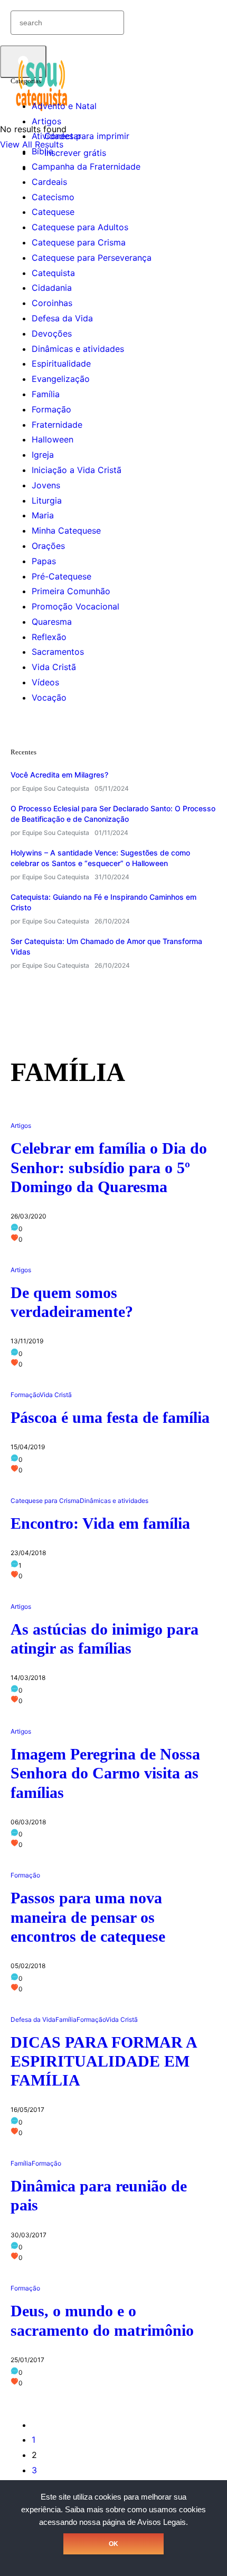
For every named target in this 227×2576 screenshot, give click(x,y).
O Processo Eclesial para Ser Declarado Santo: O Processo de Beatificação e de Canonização (113, 814)
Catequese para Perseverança (92, 258)
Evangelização (61, 379)
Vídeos (45, 682)
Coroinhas (52, 303)
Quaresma (52, 622)
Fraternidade (57, 425)
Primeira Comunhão (71, 591)
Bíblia (42, 151)
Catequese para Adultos (80, 227)
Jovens (46, 485)
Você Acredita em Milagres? (59, 775)
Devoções (52, 333)
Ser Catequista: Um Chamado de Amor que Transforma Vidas (106, 946)
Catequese (53, 212)
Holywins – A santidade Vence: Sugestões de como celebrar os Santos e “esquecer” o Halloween (100, 858)
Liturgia (47, 500)
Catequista (53, 273)
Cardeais (49, 182)
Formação (51, 409)
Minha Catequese (66, 530)
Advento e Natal (64, 106)
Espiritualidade (61, 363)
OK (113, 2544)
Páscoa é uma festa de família (110, 1417)
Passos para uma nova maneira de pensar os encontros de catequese (88, 1917)
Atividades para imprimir (81, 136)
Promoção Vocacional (75, 606)
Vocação (49, 697)
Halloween (53, 439)
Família (46, 394)
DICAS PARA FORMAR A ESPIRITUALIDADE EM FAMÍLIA (103, 2061)
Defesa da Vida (62, 318)
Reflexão (49, 637)
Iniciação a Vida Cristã (77, 470)
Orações (48, 546)
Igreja (43, 455)
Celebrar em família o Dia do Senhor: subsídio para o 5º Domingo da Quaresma (109, 1167)
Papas (44, 561)
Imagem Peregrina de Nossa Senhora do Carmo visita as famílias (105, 1773)
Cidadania (52, 288)
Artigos (46, 121)
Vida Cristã (54, 667)
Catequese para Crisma (79, 242)
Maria (43, 515)
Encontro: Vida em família (100, 1523)
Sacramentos (58, 652)
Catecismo (53, 197)
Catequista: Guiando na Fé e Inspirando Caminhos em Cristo (103, 902)
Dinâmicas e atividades (78, 349)
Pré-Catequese (62, 576)
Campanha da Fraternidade (86, 166)
